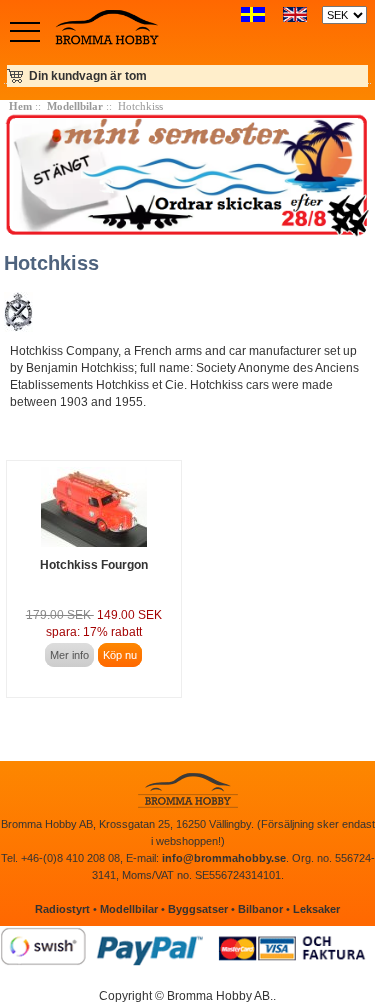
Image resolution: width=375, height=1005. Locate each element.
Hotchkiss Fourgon (94, 565)
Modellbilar (75, 106)
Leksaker (316, 909)
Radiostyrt (62, 909)
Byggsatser (198, 909)
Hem (20, 106)
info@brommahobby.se (224, 858)
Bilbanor (260, 909)
